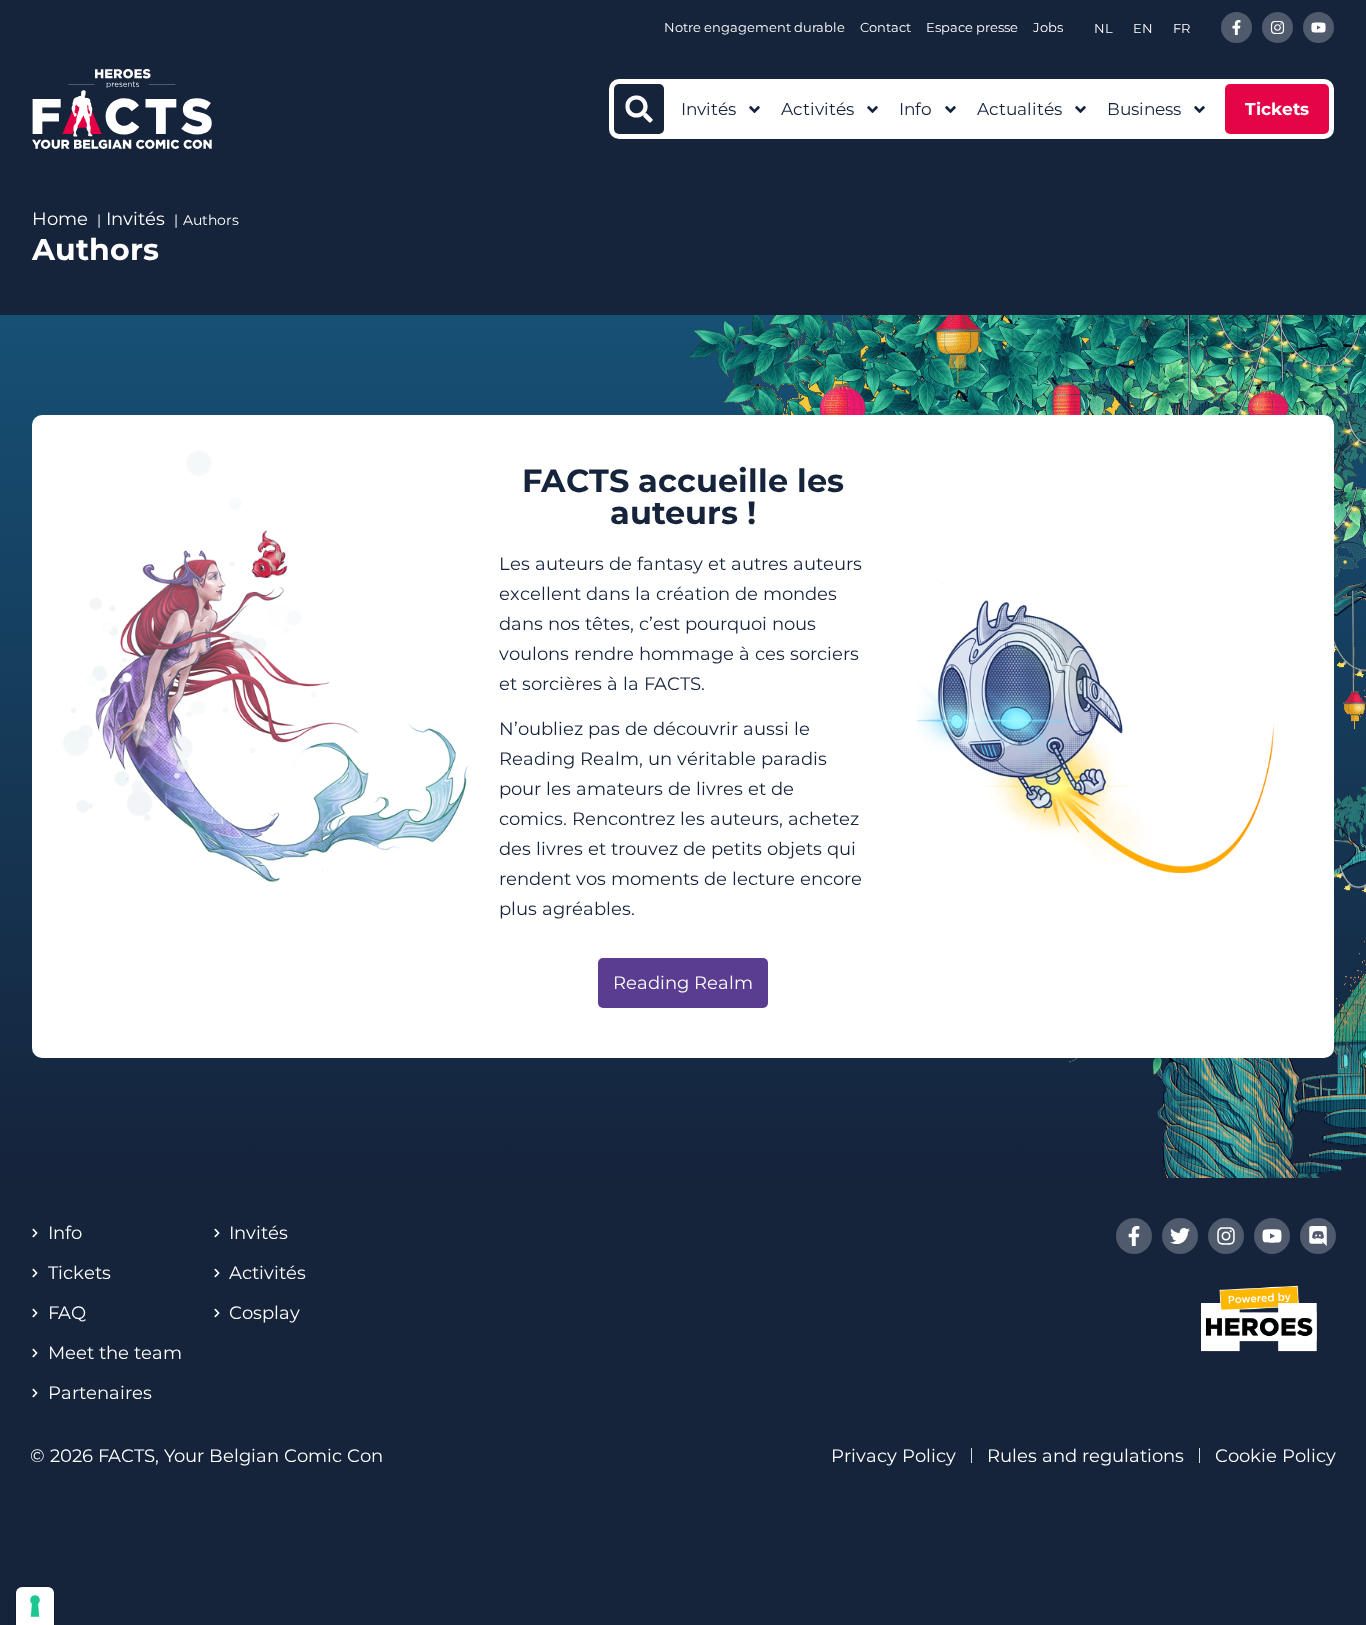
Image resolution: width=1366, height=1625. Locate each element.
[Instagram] (1277, 27)
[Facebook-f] (1236, 27)
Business (1144, 109)
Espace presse (972, 27)
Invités (708, 109)
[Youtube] (1318, 27)
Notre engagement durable (754, 27)
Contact (885, 27)
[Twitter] (1180, 1236)
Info (915, 109)
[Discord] (1318, 1236)
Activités (817, 109)
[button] (639, 109)
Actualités (1019, 109)
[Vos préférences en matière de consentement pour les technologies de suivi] (35, 1606)
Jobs (1048, 27)
